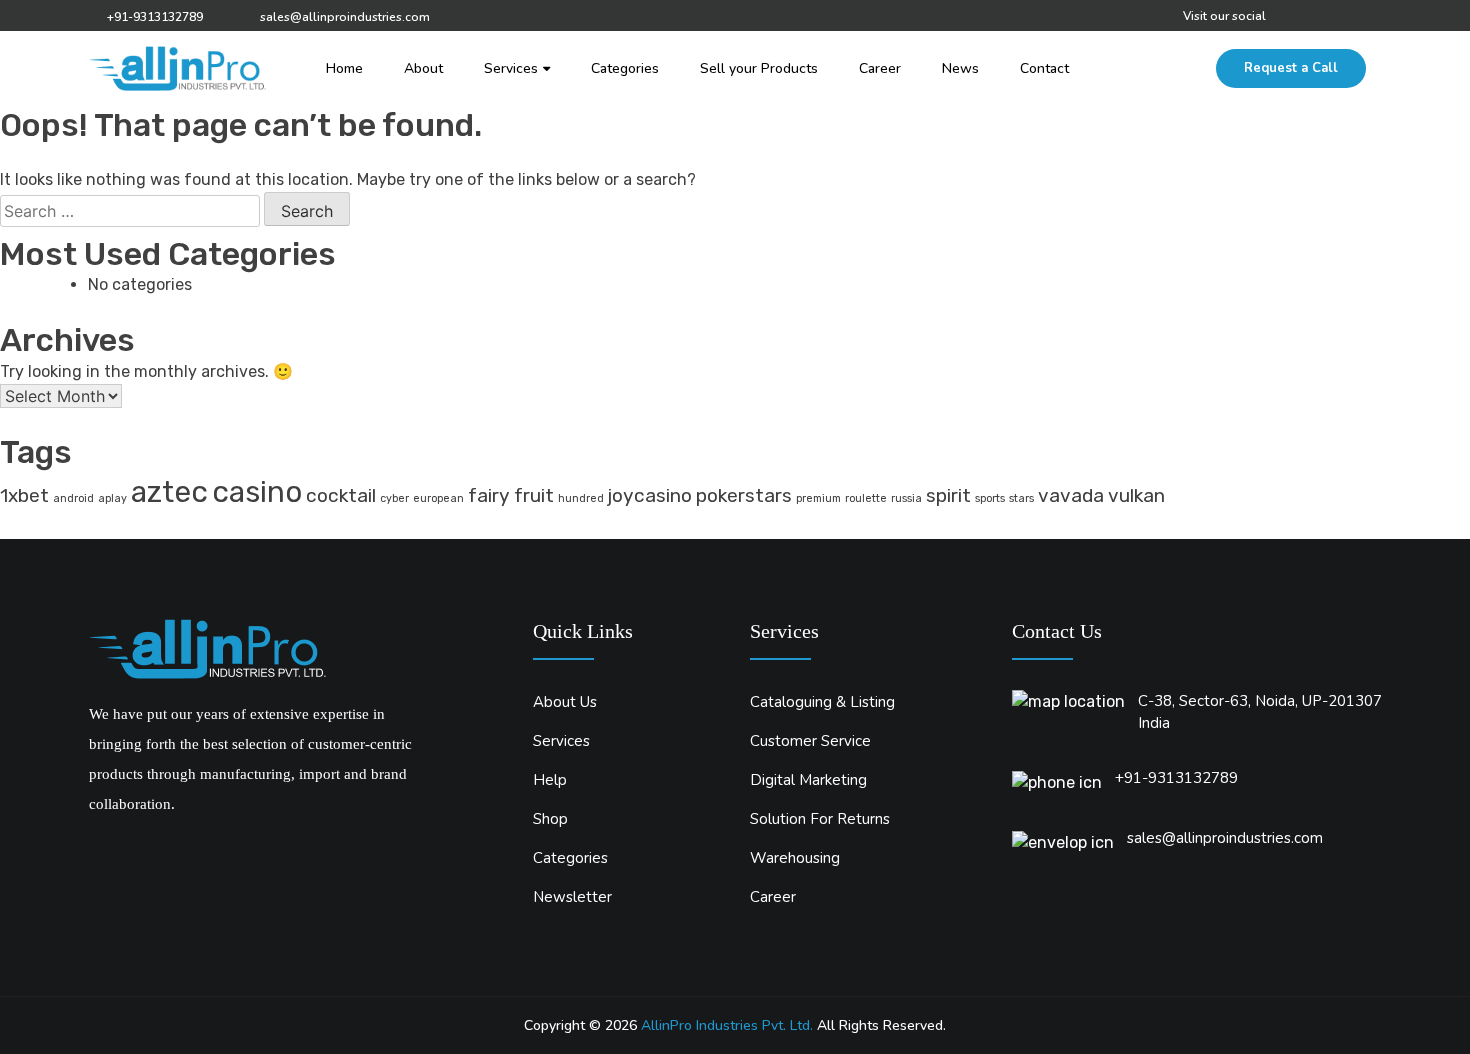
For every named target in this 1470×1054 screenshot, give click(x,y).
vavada (1071, 495)
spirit (948, 495)
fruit (534, 495)
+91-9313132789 (155, 17)
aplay (112, 498)
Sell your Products (759, 68)
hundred (581, 498)
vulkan (1136, 495)
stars (1021, 498)
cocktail (341, 495)
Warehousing (795, 858)
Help (550, 780)
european (438, 498)
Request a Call (1291, 68)
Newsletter (572, 897)
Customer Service (810, 741)
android (73, 498)
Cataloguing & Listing (822, 702)
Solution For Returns (820, 819)
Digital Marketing (808, 780)
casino (257, 492)
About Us (565, 702)
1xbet (24, 495)
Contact (1044, 68)
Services (511, 68)
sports (990, 498)
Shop (550, 819)
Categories (625, 68)
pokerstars (744, 495)
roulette (866, 498)
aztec (169, 492)
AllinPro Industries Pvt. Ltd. (727, 1025)
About (423, 68)
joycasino (650, 495)
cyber (394, 498)
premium (818, 498)
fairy (489, 495)
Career (880, 68)
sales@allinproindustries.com (345, 17)
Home (344, 68)
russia (906, 498)
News (960, 68)
